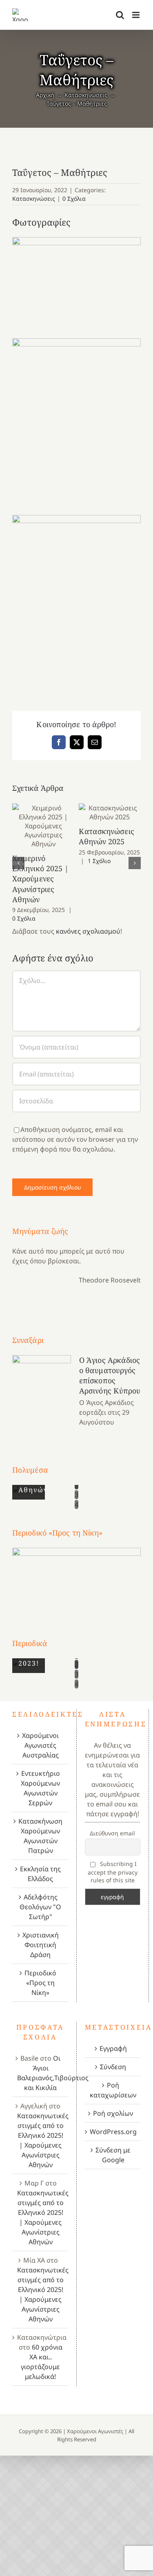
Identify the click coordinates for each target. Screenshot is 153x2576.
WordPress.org (113, 2132)
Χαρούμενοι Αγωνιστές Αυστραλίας (40, 1745)
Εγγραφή (113, 2048)
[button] (18, 863)
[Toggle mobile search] (120, 15)
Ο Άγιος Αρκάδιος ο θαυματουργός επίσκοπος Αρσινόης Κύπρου (110, 1376)
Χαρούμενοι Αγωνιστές (95, 2431)
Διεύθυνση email (112, 1833)
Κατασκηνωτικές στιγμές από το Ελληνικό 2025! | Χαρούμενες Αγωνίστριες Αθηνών (43, 2140)
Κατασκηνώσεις (34, 199)
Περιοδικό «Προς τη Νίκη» (40, 1983)
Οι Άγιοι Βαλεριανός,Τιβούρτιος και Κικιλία (53, 2073)
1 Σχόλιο (99, 861)
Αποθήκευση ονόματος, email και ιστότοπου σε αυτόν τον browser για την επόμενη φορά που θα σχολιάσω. (75, 1139)
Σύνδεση (113, 2067)
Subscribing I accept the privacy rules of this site (113, 1872)
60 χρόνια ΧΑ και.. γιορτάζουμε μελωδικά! (42, 2362)
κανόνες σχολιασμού (88, 931)
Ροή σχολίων (113, 2113)
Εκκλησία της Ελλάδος (40, 1874)
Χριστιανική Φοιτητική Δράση (41, 1945)
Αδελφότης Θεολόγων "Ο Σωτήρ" (40, 1907)
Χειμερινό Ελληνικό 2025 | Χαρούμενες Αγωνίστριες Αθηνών (43, 826)
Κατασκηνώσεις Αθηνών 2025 (110, 812)
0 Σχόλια (74, 199)
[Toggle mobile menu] (136, 15)
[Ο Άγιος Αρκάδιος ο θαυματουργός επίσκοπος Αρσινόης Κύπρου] (42, 1391)
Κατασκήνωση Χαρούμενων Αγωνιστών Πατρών (40, 1836)
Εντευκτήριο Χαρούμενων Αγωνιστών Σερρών (40, 1788)
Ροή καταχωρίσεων (113, 2090)
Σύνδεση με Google (113, 2155)
